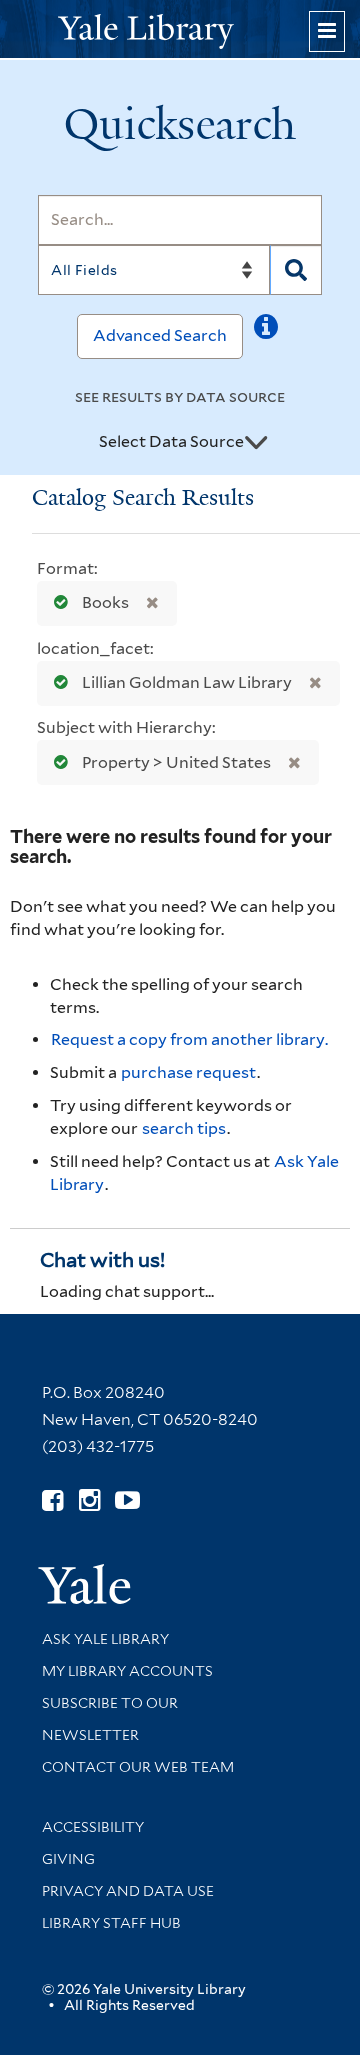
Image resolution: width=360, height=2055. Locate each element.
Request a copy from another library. (189, 1039)
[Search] (296, 270)
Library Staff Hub (111, 1923)
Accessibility (93, 1827)
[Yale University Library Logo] (180, 29)
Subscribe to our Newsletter (110, 1719)
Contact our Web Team (138, 1767)
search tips (184, 1128)
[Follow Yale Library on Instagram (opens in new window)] (89, 1500)
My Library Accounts (127, 1671)
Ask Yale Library (105, 1639)
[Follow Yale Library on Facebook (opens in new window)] (52, 1500)
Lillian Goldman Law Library (187, 682)
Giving (68, 1859)
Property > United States (176, 762)
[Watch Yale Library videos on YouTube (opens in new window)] (127, 1500)
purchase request (188, 1072)
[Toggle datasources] (256, 443)
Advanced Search (160, 335)
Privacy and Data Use (128, 1891)
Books (105, 602)
